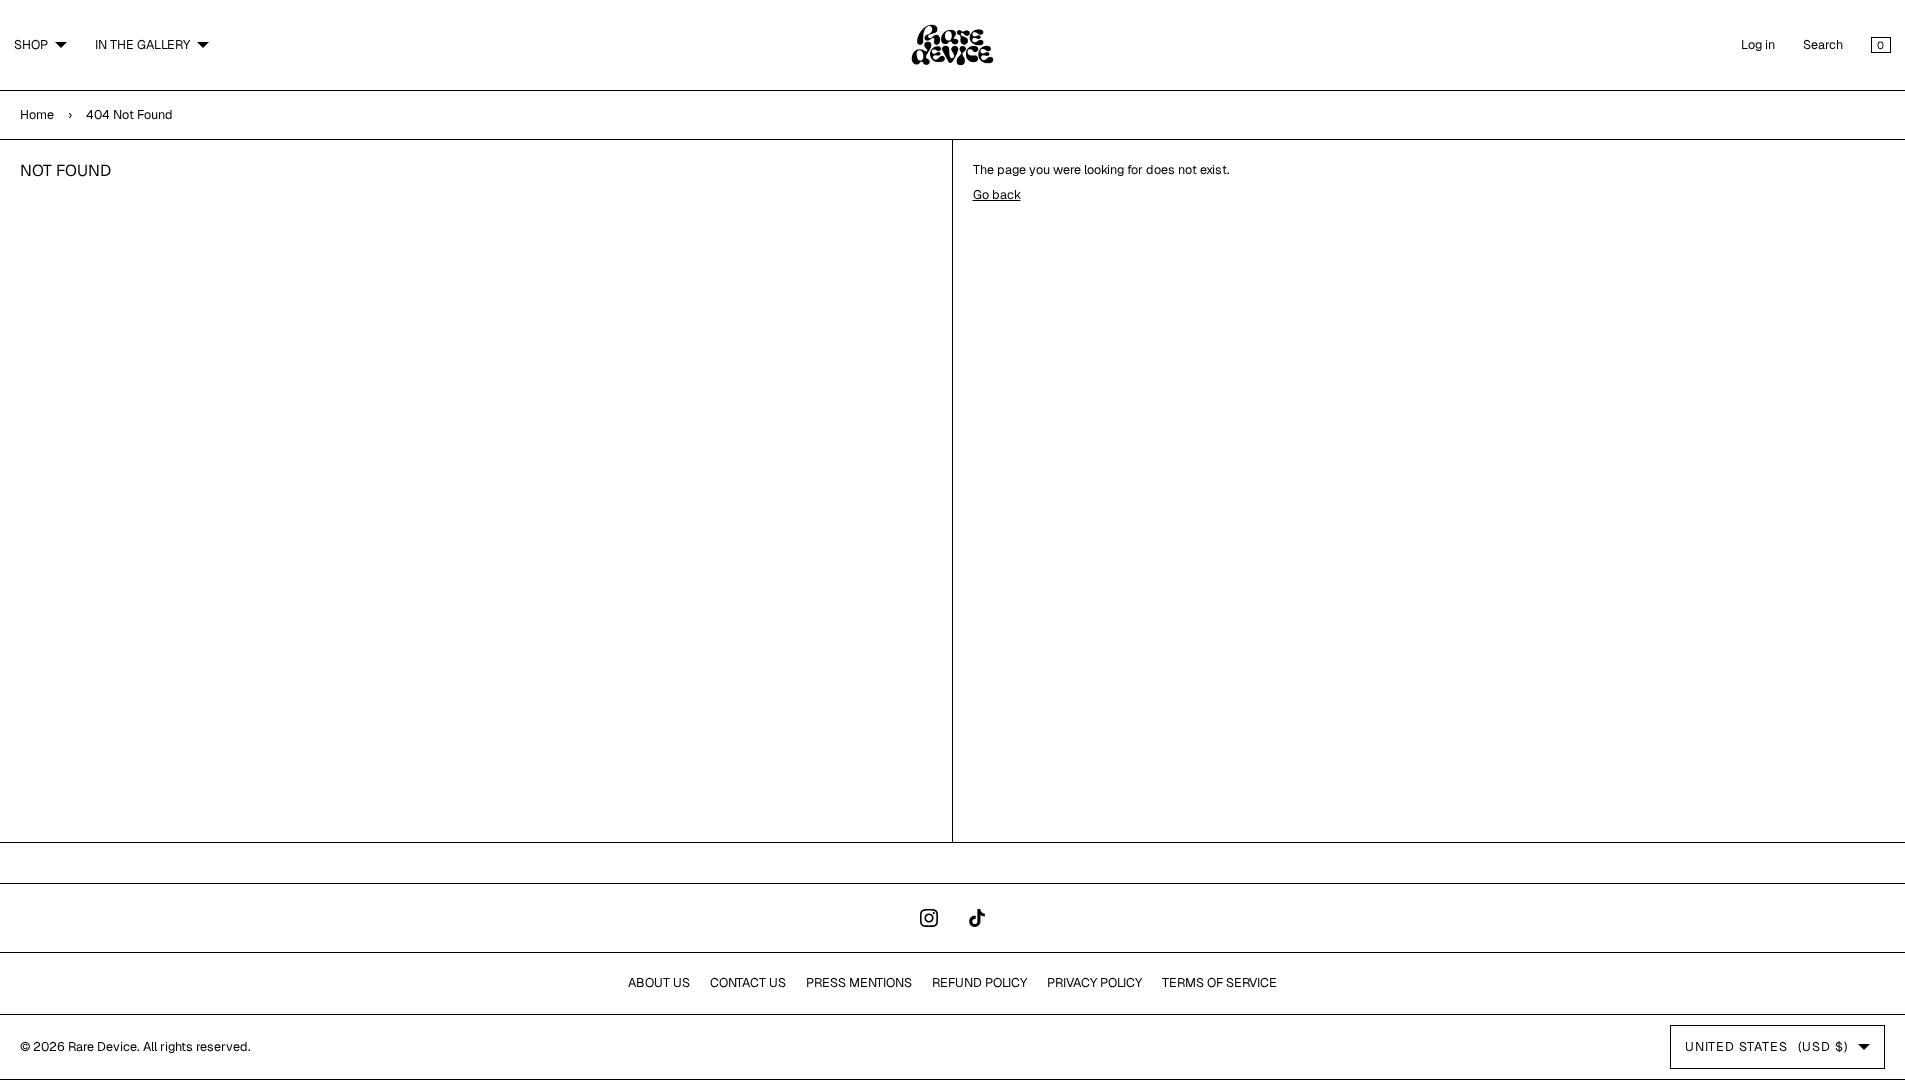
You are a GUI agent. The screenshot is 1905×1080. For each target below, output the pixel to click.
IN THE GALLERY (142, 44)
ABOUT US (659, 982)
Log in (1758, 44)
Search (1823, 44)
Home (37, 114)
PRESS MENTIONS (859, 982)
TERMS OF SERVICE (1219, 982)
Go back (997, 194)
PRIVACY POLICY (1094, 982)
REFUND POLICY (979, 982)
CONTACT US (748, 982)
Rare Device (102, 1046)
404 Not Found (129, 114)
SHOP (31, 44)
